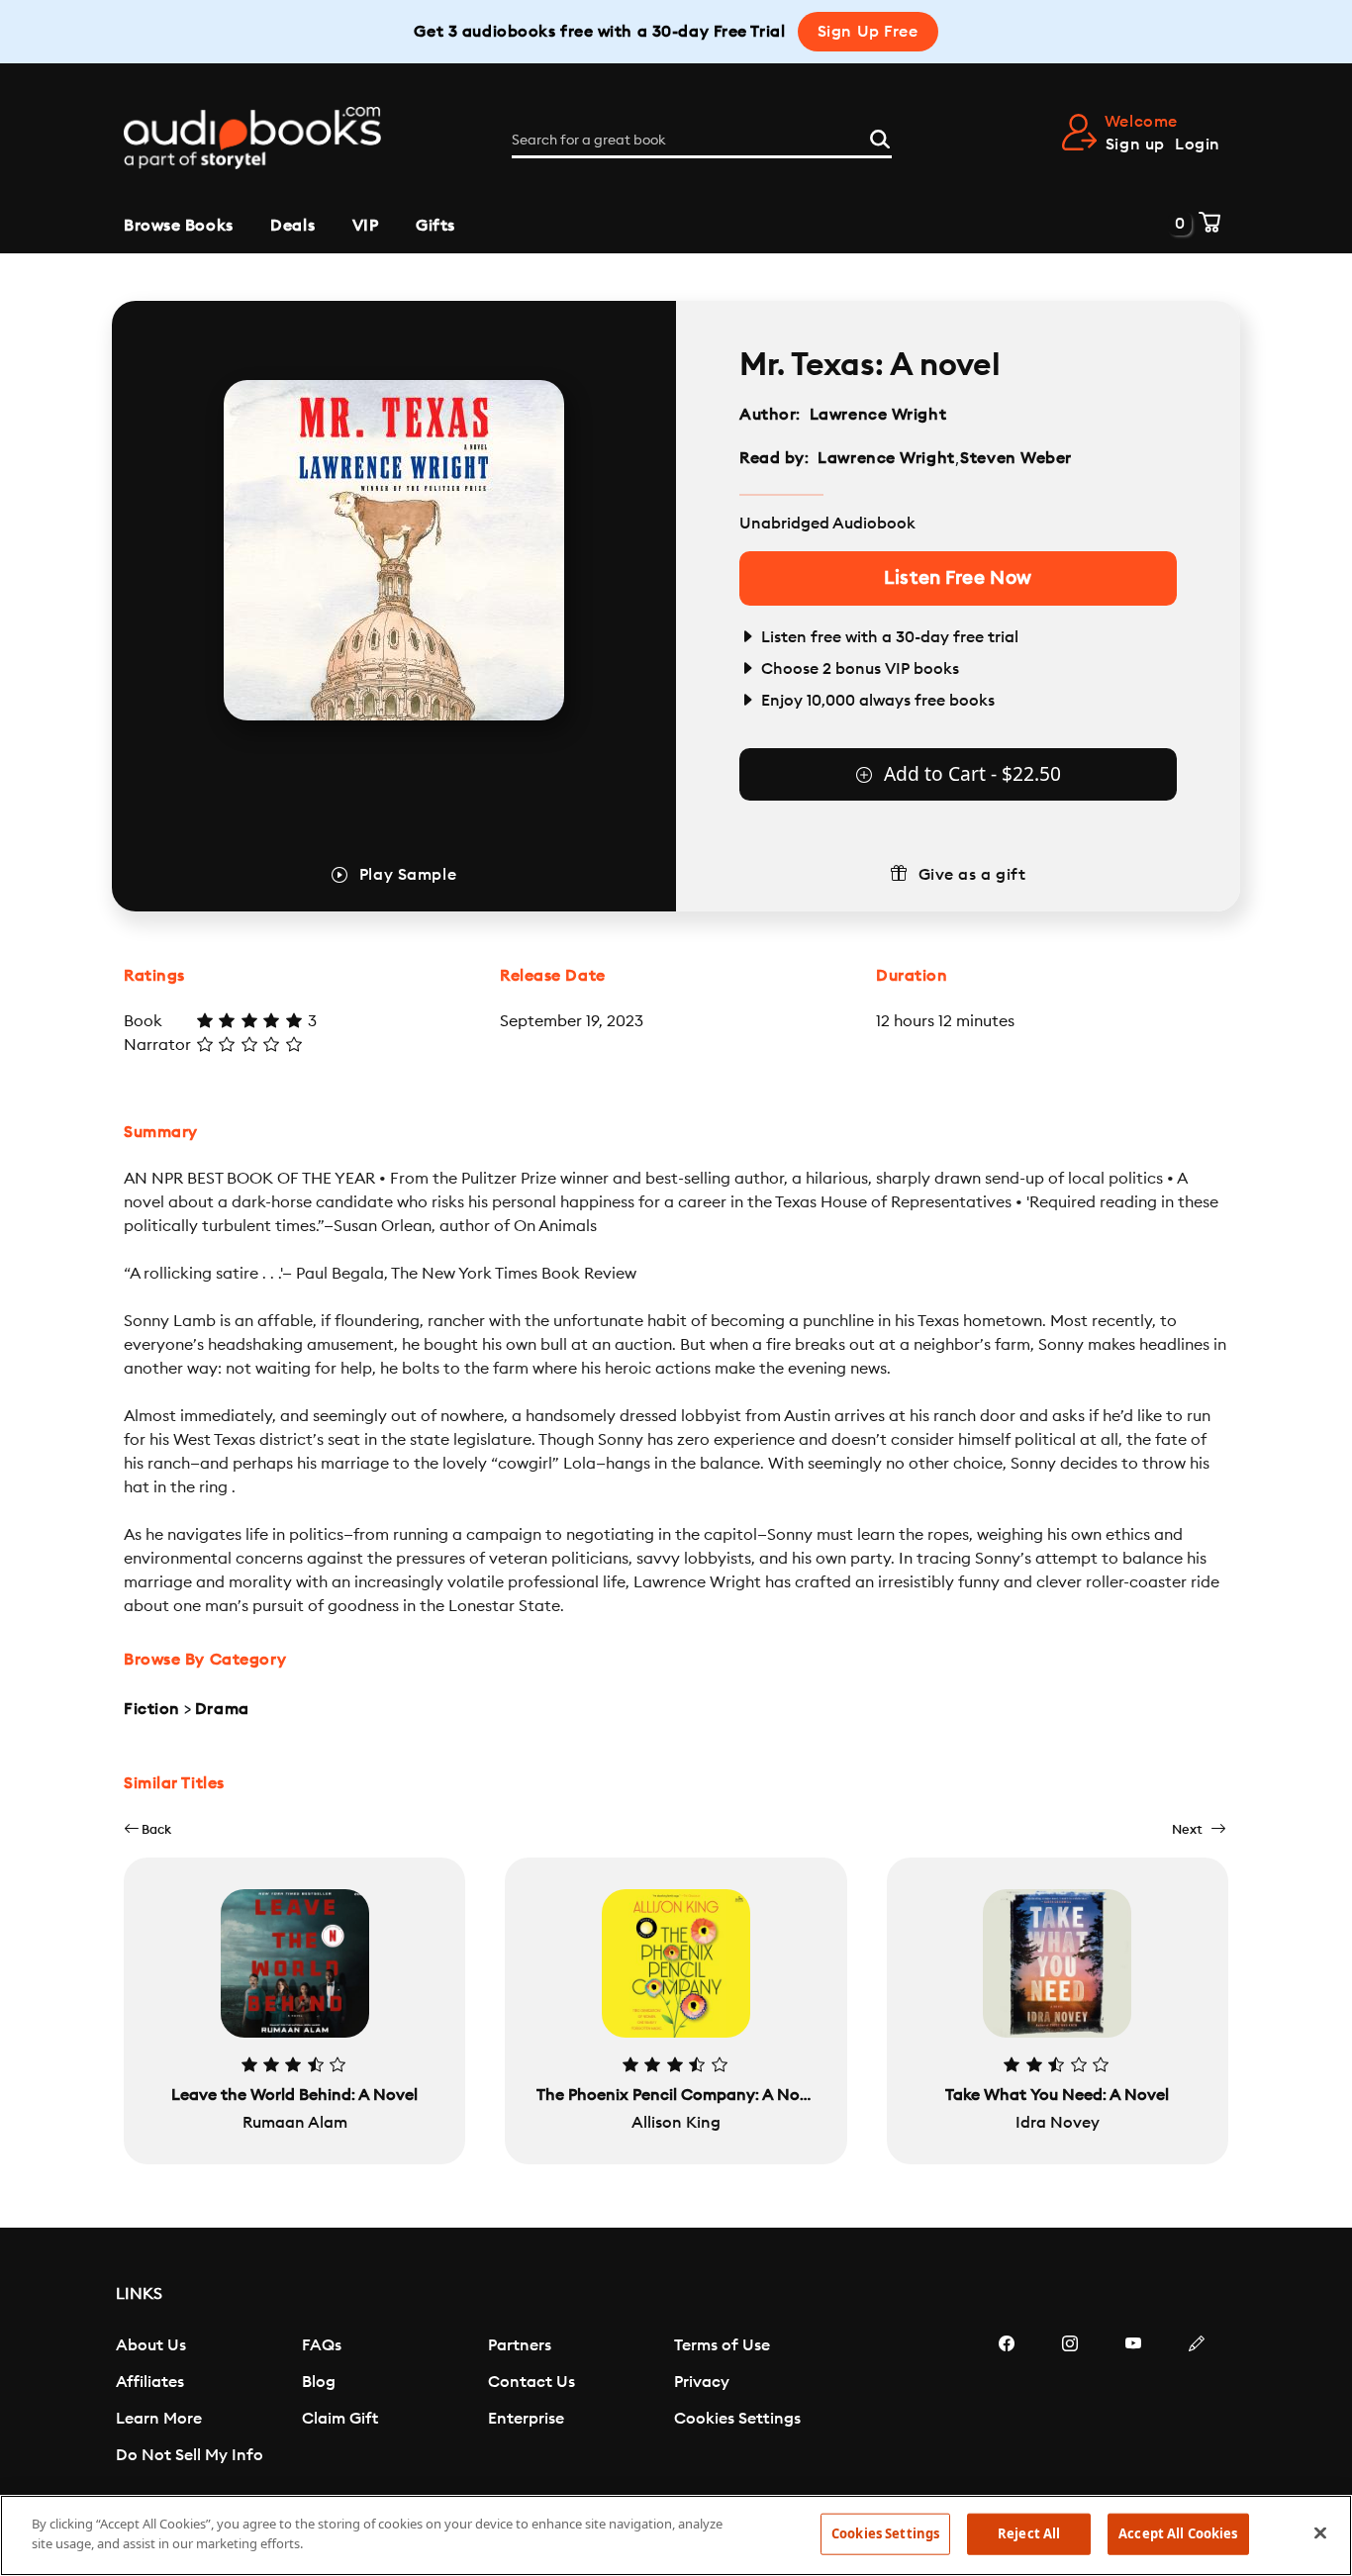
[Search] (880, 137)
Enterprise (526, 2419)
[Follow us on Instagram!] (1070, 2403)
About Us (151, 2345)
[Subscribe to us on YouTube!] (1133, 2403)
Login (1198, 144)
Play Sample (408, 875)
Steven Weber (1016, 458)
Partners (520, 2345)
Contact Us (531, 2382)
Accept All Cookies (1178, 2533)
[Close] (1320, 2532)
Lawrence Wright (878, 415)
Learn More (159, 2419)
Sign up (1135, 144)
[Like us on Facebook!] (1007, 2403)
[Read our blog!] (1197, 2403)
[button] (147, 1829)
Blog (319, 2382)
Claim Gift (340, 2419)
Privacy (702, 2382)
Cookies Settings (737, 2419)
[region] (676, 2535)
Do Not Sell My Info (190, 2455)
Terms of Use (722, 2345)
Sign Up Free (868, 32)
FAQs (322, 2345)
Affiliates (150, 2382)
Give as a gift (972, 875)
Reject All (1029, 2533)
